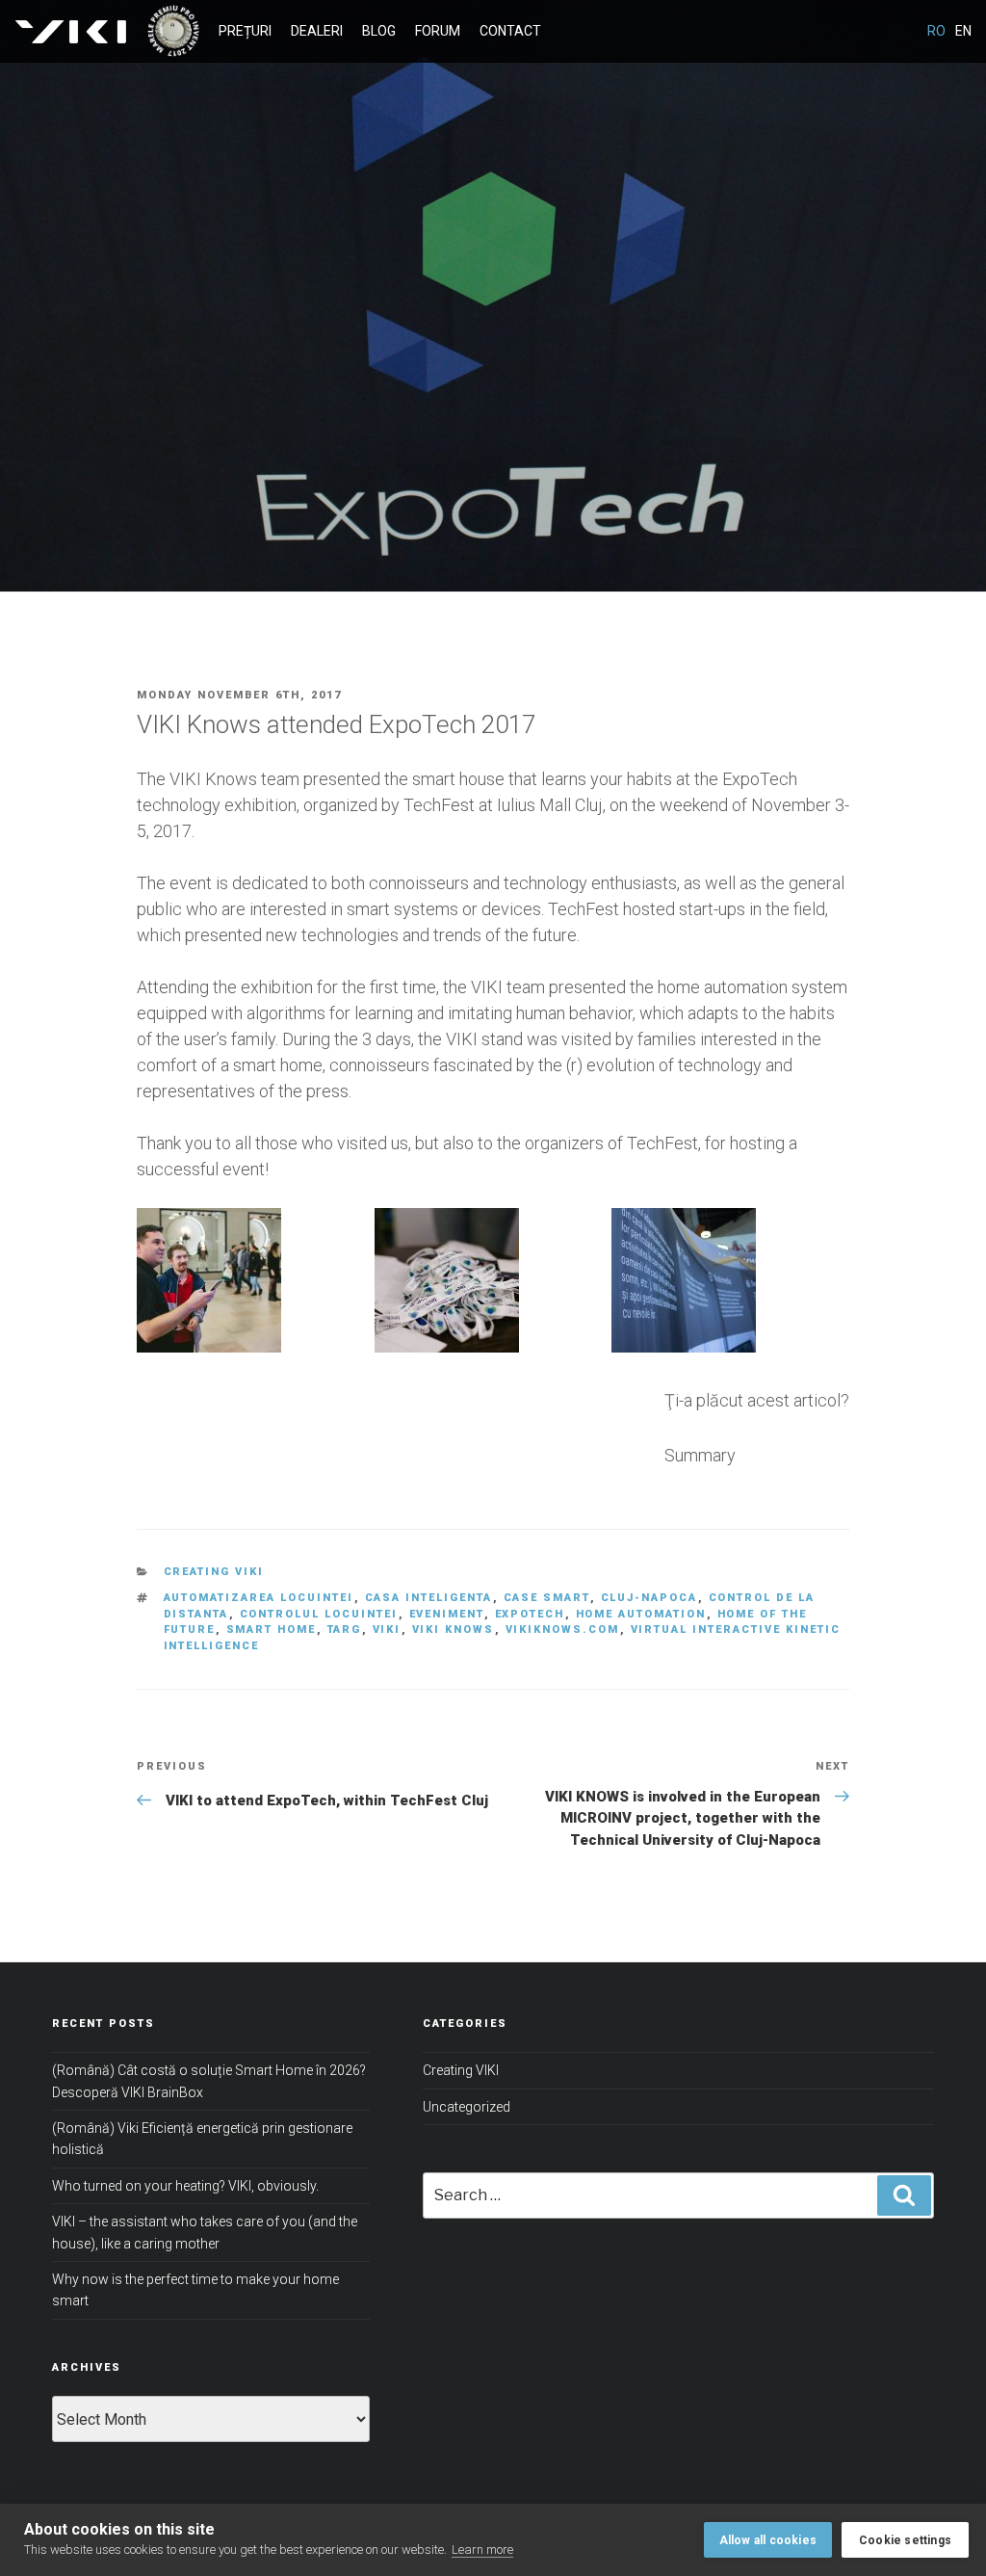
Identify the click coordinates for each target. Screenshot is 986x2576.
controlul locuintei (319, 1614)
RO (936, 31)
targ (345, 1630)
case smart (547, 1598)
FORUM (438, 31)
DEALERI (317, 31)
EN (963, 31)
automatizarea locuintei (259, 1598)
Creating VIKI (214, 1572)
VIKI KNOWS (454, 1630)
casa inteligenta (429, 1598)
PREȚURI (245, 31)
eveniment (447, 1614)
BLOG (379, 31)
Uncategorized (467, 2107)
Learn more (482, 2550)
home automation (641, 1614)
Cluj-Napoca (649, 1598)
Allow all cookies (768, 2540)
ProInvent (173, 31)
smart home (272, 1630)
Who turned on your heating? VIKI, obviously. (185, 2186)
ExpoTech (530, 1614)
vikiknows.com (563, 1630)
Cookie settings (905, 2540)
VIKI (68, 31)
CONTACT (510, 31)
